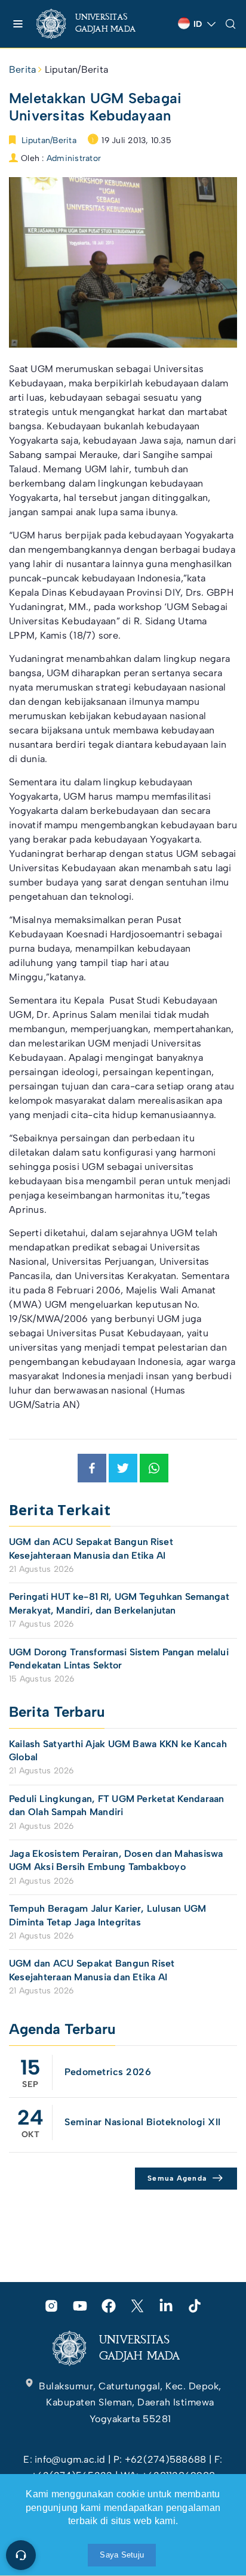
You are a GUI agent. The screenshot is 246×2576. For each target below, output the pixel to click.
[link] (96, 24)
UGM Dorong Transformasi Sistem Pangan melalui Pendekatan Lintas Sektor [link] (119, 1659)
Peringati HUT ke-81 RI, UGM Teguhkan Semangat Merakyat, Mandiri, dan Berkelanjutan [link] (119, 1603)
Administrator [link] (74, 158)
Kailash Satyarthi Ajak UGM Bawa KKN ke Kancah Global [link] (118, 1750)
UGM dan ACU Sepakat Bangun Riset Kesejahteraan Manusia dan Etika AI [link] (91, 1548)
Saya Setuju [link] (122, 2555)
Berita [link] (22, 69)
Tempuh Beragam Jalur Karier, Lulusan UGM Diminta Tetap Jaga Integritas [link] (108, 1915)
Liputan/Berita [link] (76, 69)
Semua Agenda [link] (177, 2178)
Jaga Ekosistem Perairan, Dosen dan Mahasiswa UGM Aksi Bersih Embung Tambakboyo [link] (116, 1860)
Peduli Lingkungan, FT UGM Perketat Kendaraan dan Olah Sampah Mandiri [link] (117, 1805)
